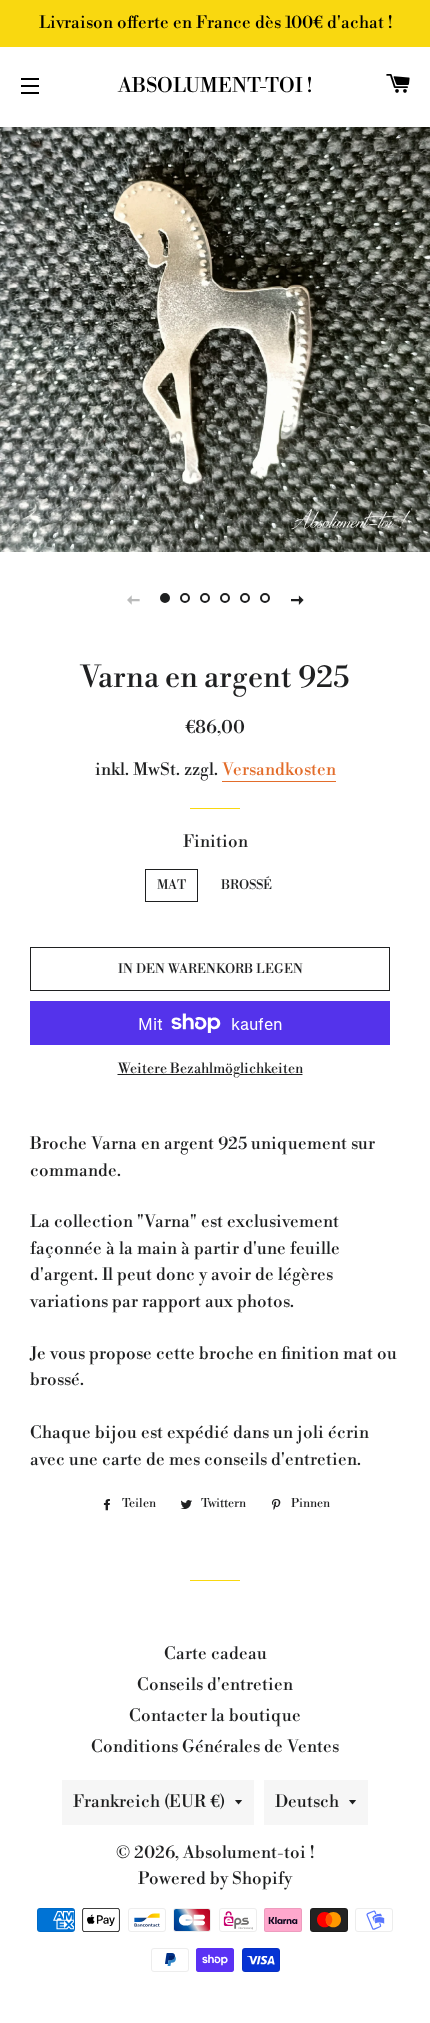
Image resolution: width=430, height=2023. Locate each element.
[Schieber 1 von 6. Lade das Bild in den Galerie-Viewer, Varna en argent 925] (165, 599)
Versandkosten (279, 770)
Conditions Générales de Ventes (215, 1747)
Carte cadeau (215, 1654)
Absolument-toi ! (215, 86)
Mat (171, 885)
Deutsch (307, 1802)
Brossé (246, 885)
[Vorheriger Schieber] (133, 599)
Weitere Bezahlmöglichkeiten (210, 1069)
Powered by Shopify (215, 1879)
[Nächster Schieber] (297, 599)
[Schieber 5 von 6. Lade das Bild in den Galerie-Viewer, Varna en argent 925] (245, 599)
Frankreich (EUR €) (149, 1802)
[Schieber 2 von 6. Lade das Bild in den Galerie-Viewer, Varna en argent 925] (185, 599)
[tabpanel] (215, 337)
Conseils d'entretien (215, 1685)
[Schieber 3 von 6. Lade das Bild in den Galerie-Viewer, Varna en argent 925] (205, 599)
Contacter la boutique (215, 1716)
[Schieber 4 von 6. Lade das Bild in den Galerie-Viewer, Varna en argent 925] (225, 599)
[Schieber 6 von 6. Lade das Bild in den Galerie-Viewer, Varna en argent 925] (265, 599)
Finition (215, 842)
